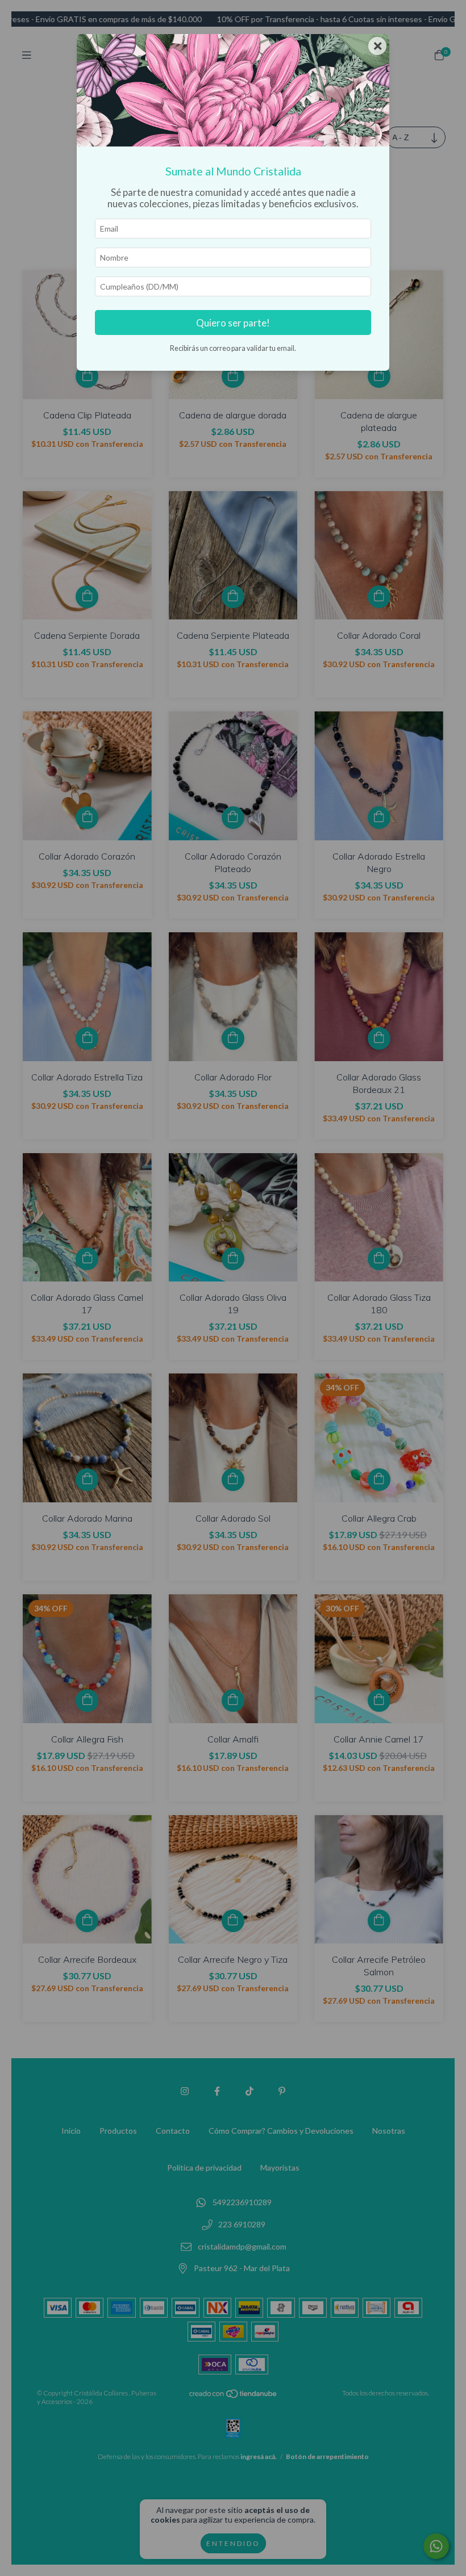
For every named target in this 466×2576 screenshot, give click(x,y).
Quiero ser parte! (233, 323)
